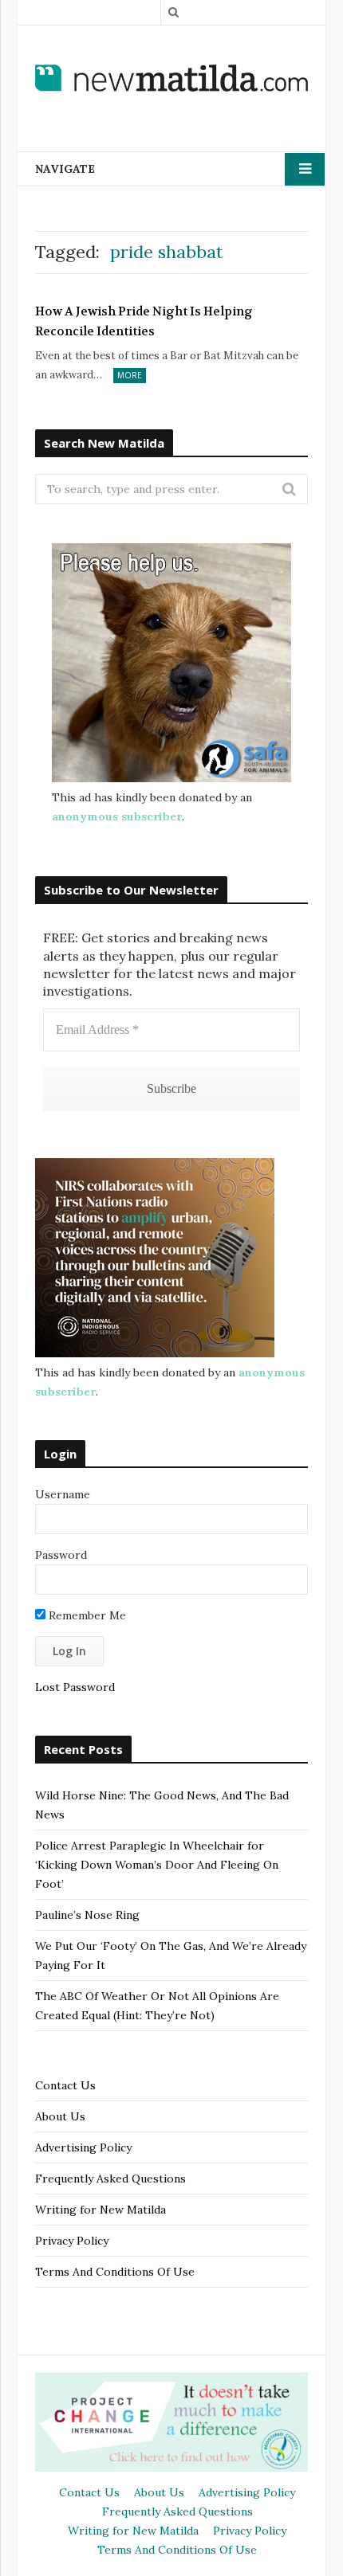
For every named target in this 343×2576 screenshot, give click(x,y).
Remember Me (86, 1615)
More (130, 375)
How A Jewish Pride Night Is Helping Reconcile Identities (144, 322)
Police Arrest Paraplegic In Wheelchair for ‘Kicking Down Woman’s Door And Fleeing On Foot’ (157, 1865)
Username (63, 1494)
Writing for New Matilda (101, 2210)
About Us (60, 2116)
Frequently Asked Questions (110, 2179)
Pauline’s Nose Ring (87, 1915)
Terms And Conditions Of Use (115, 2272)
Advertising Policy (83, 2147)
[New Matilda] (171, 78)
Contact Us (65, 2085)
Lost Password (75, 1687)
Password (61, 1555)
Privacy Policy (72, 2241)
